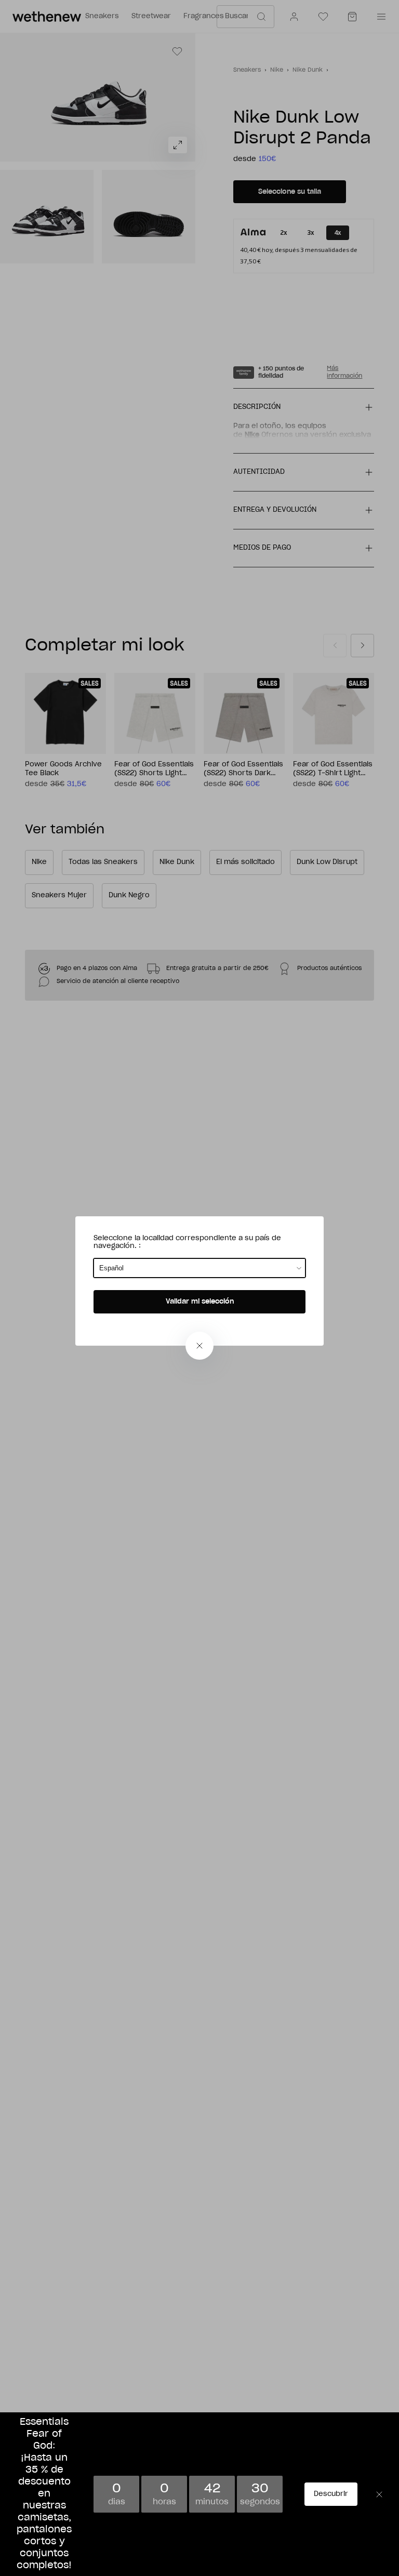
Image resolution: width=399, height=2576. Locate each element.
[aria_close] (199, 1346)
